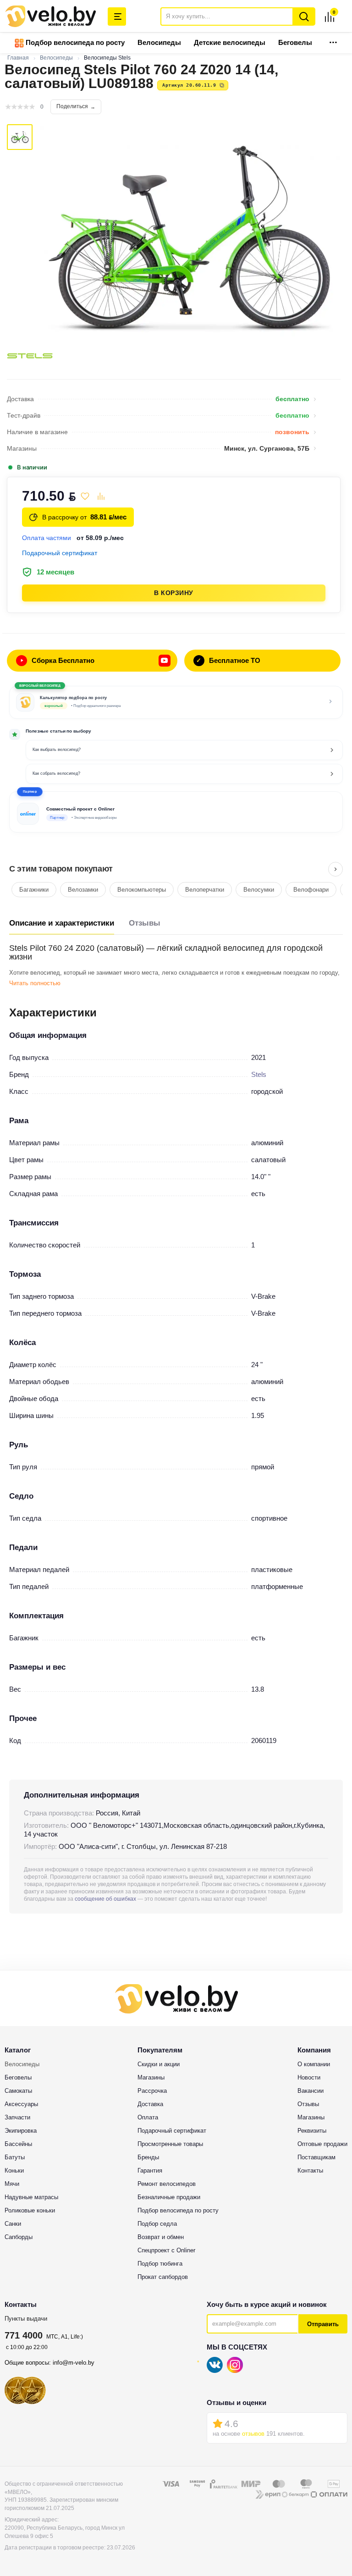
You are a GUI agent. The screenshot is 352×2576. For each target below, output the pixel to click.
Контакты (310, 2171)
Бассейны (18, 2144)
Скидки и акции (159, 2064)
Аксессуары (21, 2104)
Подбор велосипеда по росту (74, 42)
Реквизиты (312, 2131)
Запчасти (17, 2117)
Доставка (150, 2104)
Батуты (15, 2157)
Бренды (148, 2157)
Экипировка (21, 2131)
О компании (314, 2064)
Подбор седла (157, 2224)
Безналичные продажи (169, 2197)
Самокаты (18, 2091)
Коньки (14, 2171)
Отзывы (145, 923)
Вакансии (311, 2091)
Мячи (12, 2184)
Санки (13, 2224)
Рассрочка (152, 2091)
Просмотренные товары (170, 2144)
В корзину (174, 593)
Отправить (323, 2324)
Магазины (151, 2077)
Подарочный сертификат (172, 2131)
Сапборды (19, 2237)
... (333, 40)
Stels (259, 1074)
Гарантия (150, 2171)
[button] (176, 812)
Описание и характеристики (62, 923)
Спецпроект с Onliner (166, 2250)
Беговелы (295, 42)
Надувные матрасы (31, 2197)
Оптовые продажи (322, 2144)
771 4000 (24, 2335)
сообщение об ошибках (105, 1899)
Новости (309, 2077)
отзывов (253, 2434)
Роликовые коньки (30, 2210)
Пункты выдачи (26, 2319)
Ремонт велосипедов (167, 2184)
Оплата (148, 2117)
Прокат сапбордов (163, 2277)
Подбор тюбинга (160, 2264)
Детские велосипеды (230, 42)
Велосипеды (159, 42)
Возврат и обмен (161, 2237)
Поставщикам (316, 2157)
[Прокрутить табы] (335, 869)
